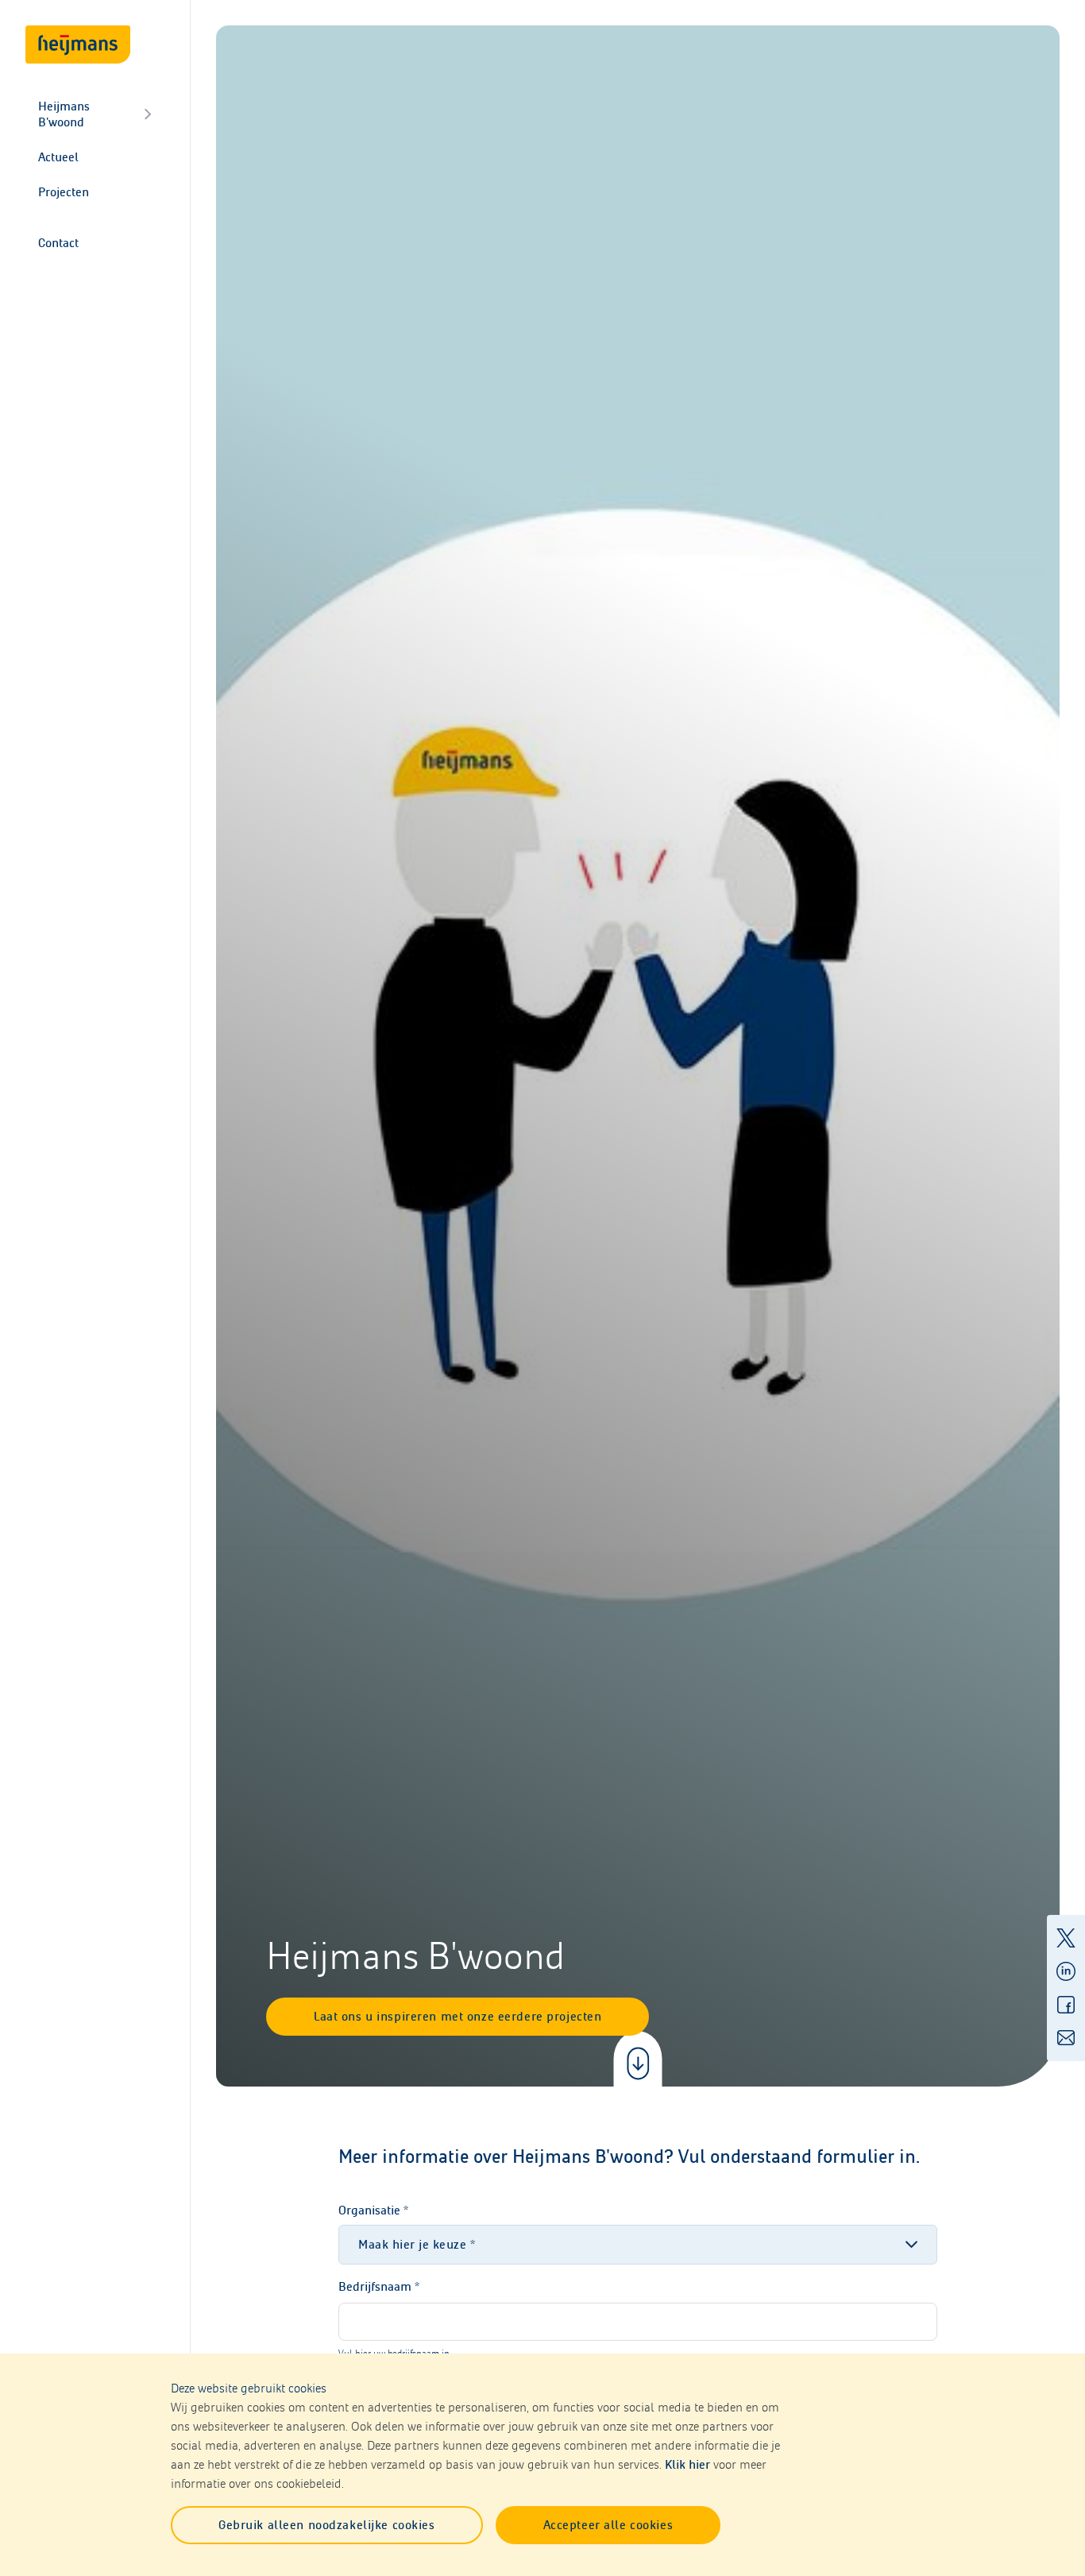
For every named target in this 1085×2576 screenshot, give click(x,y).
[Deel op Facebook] (1066, 2005)
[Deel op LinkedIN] (1066, 1971)
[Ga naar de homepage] (78, 44)
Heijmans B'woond (64, 114)
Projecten (64, 192)
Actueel (58, 157)
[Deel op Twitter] (1066, 1938)
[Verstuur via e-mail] (1066, 2038)
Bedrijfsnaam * (379, 2286)
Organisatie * (373, 2210)
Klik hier (687, 2464)
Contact (58, 243)
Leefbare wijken (64, 211)
